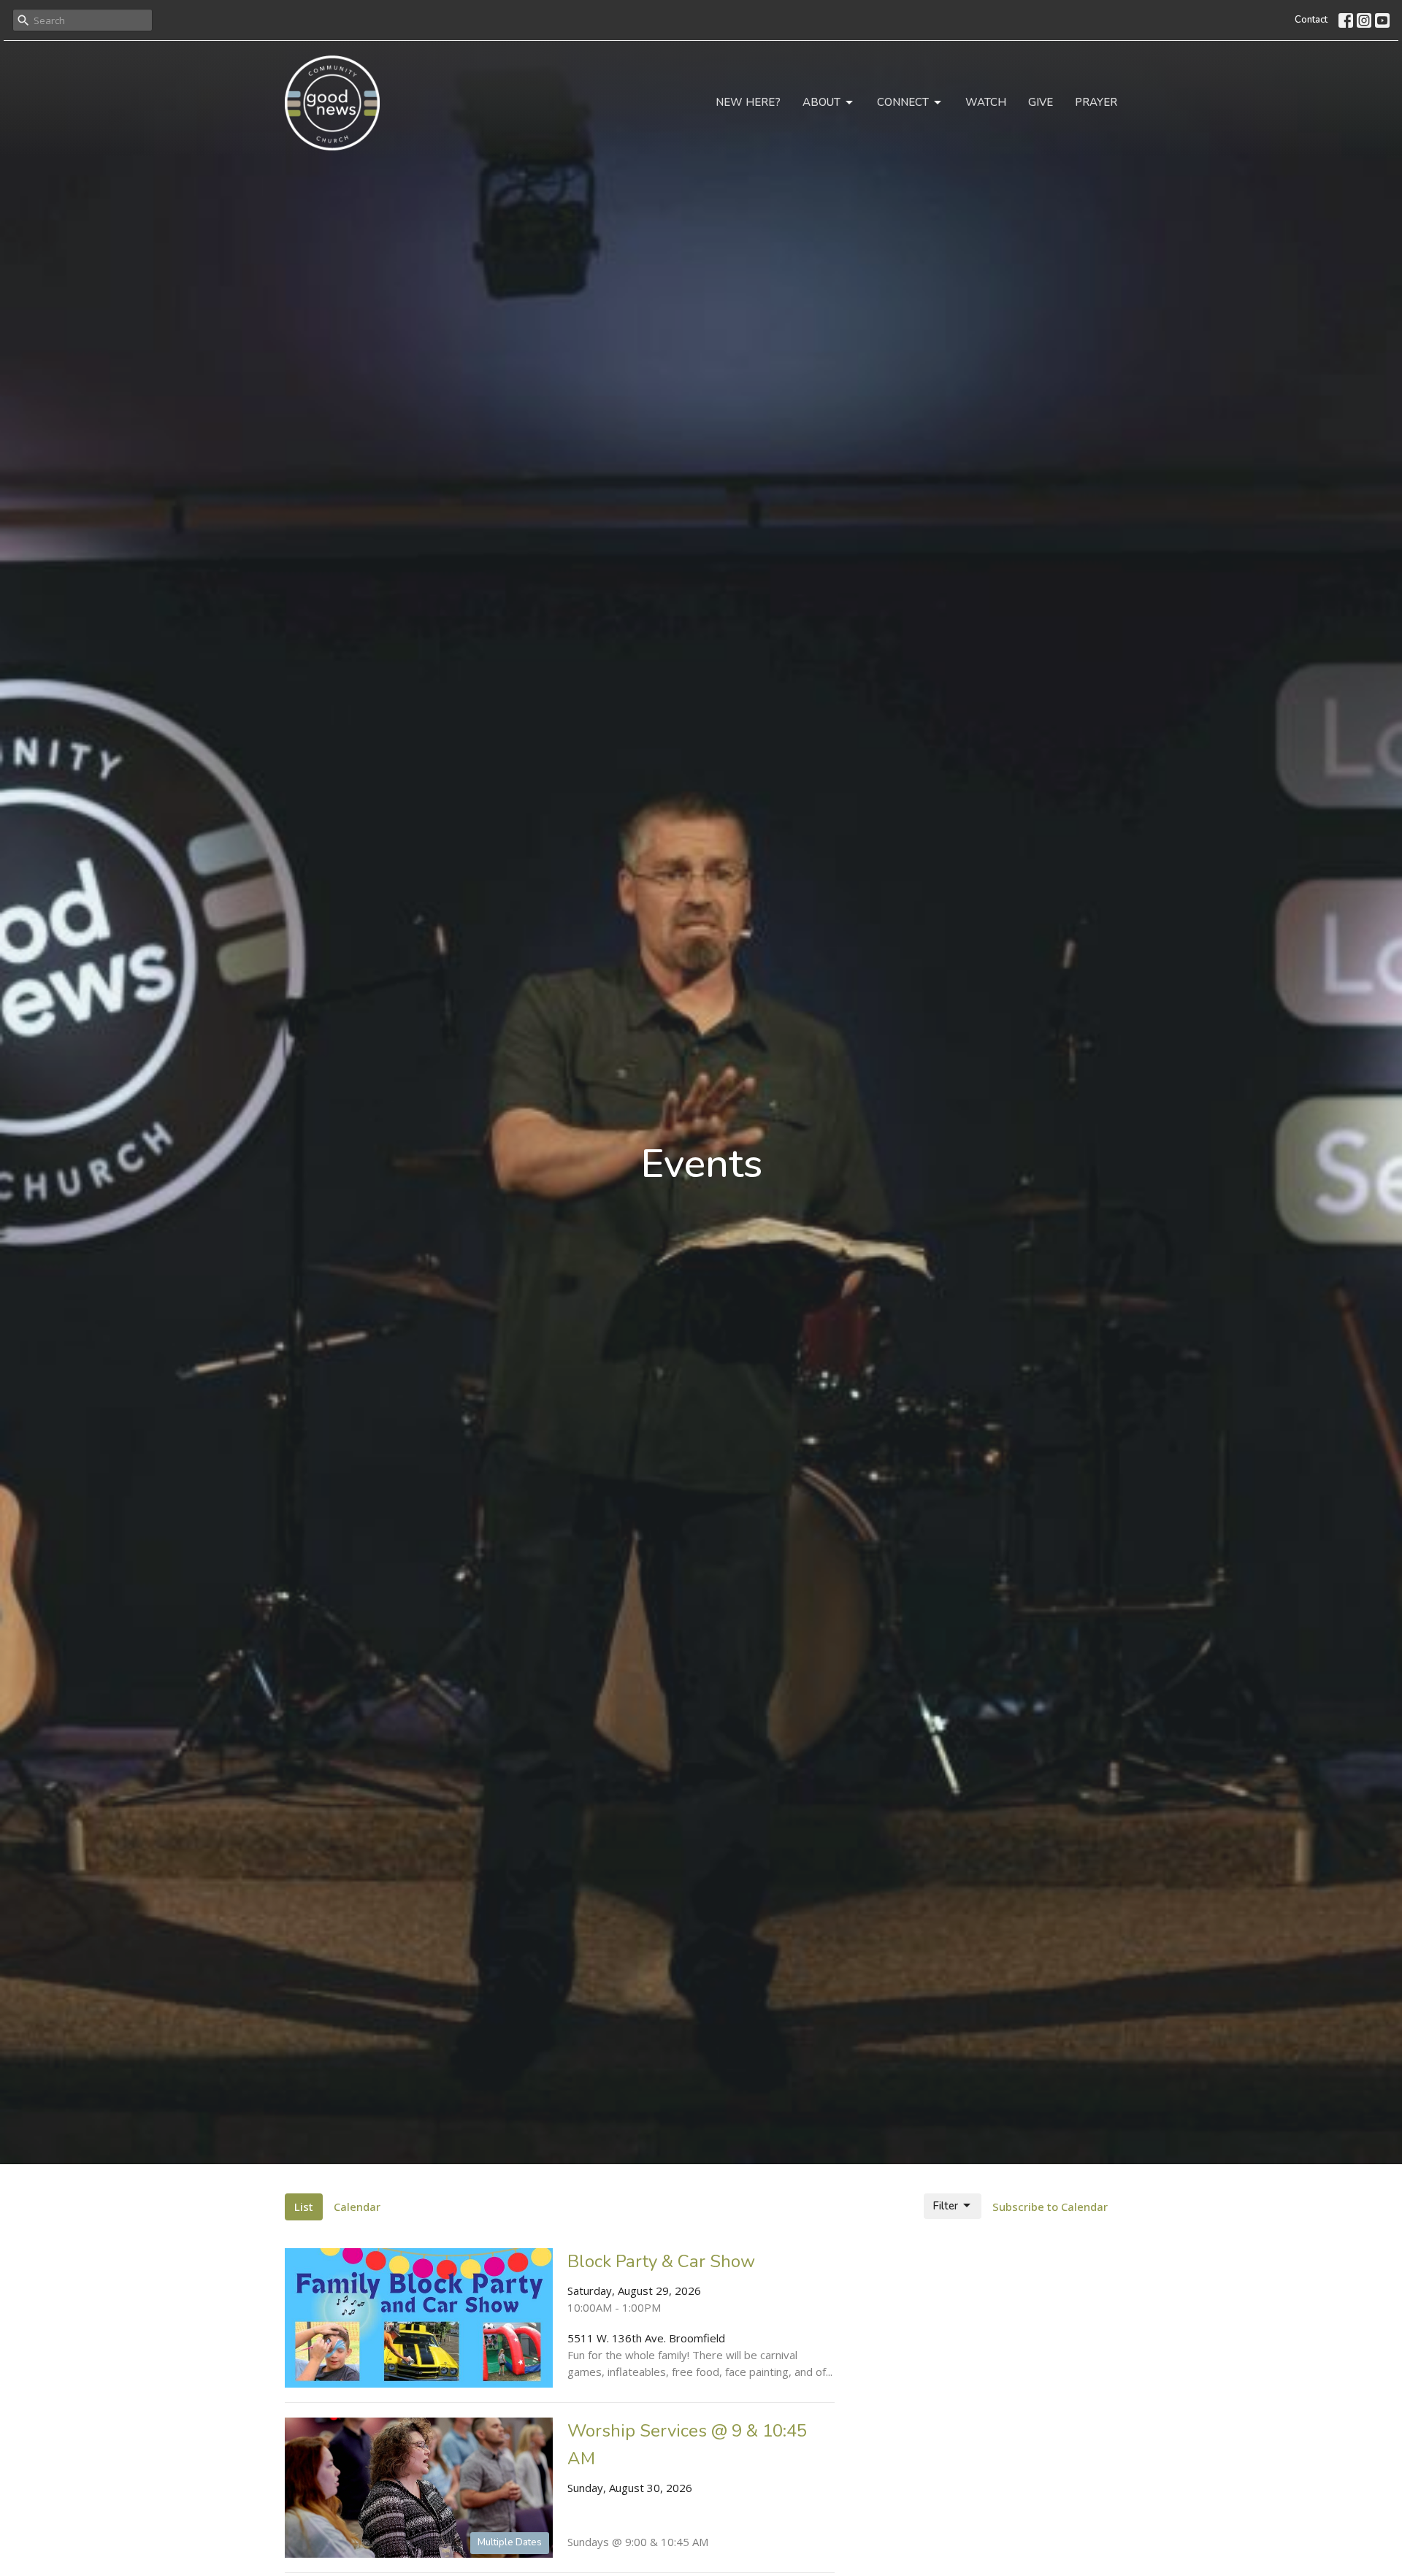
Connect (903, 102)
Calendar (357, 2207)
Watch (986, 102)
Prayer (1096, 102)
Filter (945, 2206)
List (304, 2207)
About (821, 102)
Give (1041, 102)
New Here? (748, 102)
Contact (1311, 20)
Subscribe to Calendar (1050, 2207)
